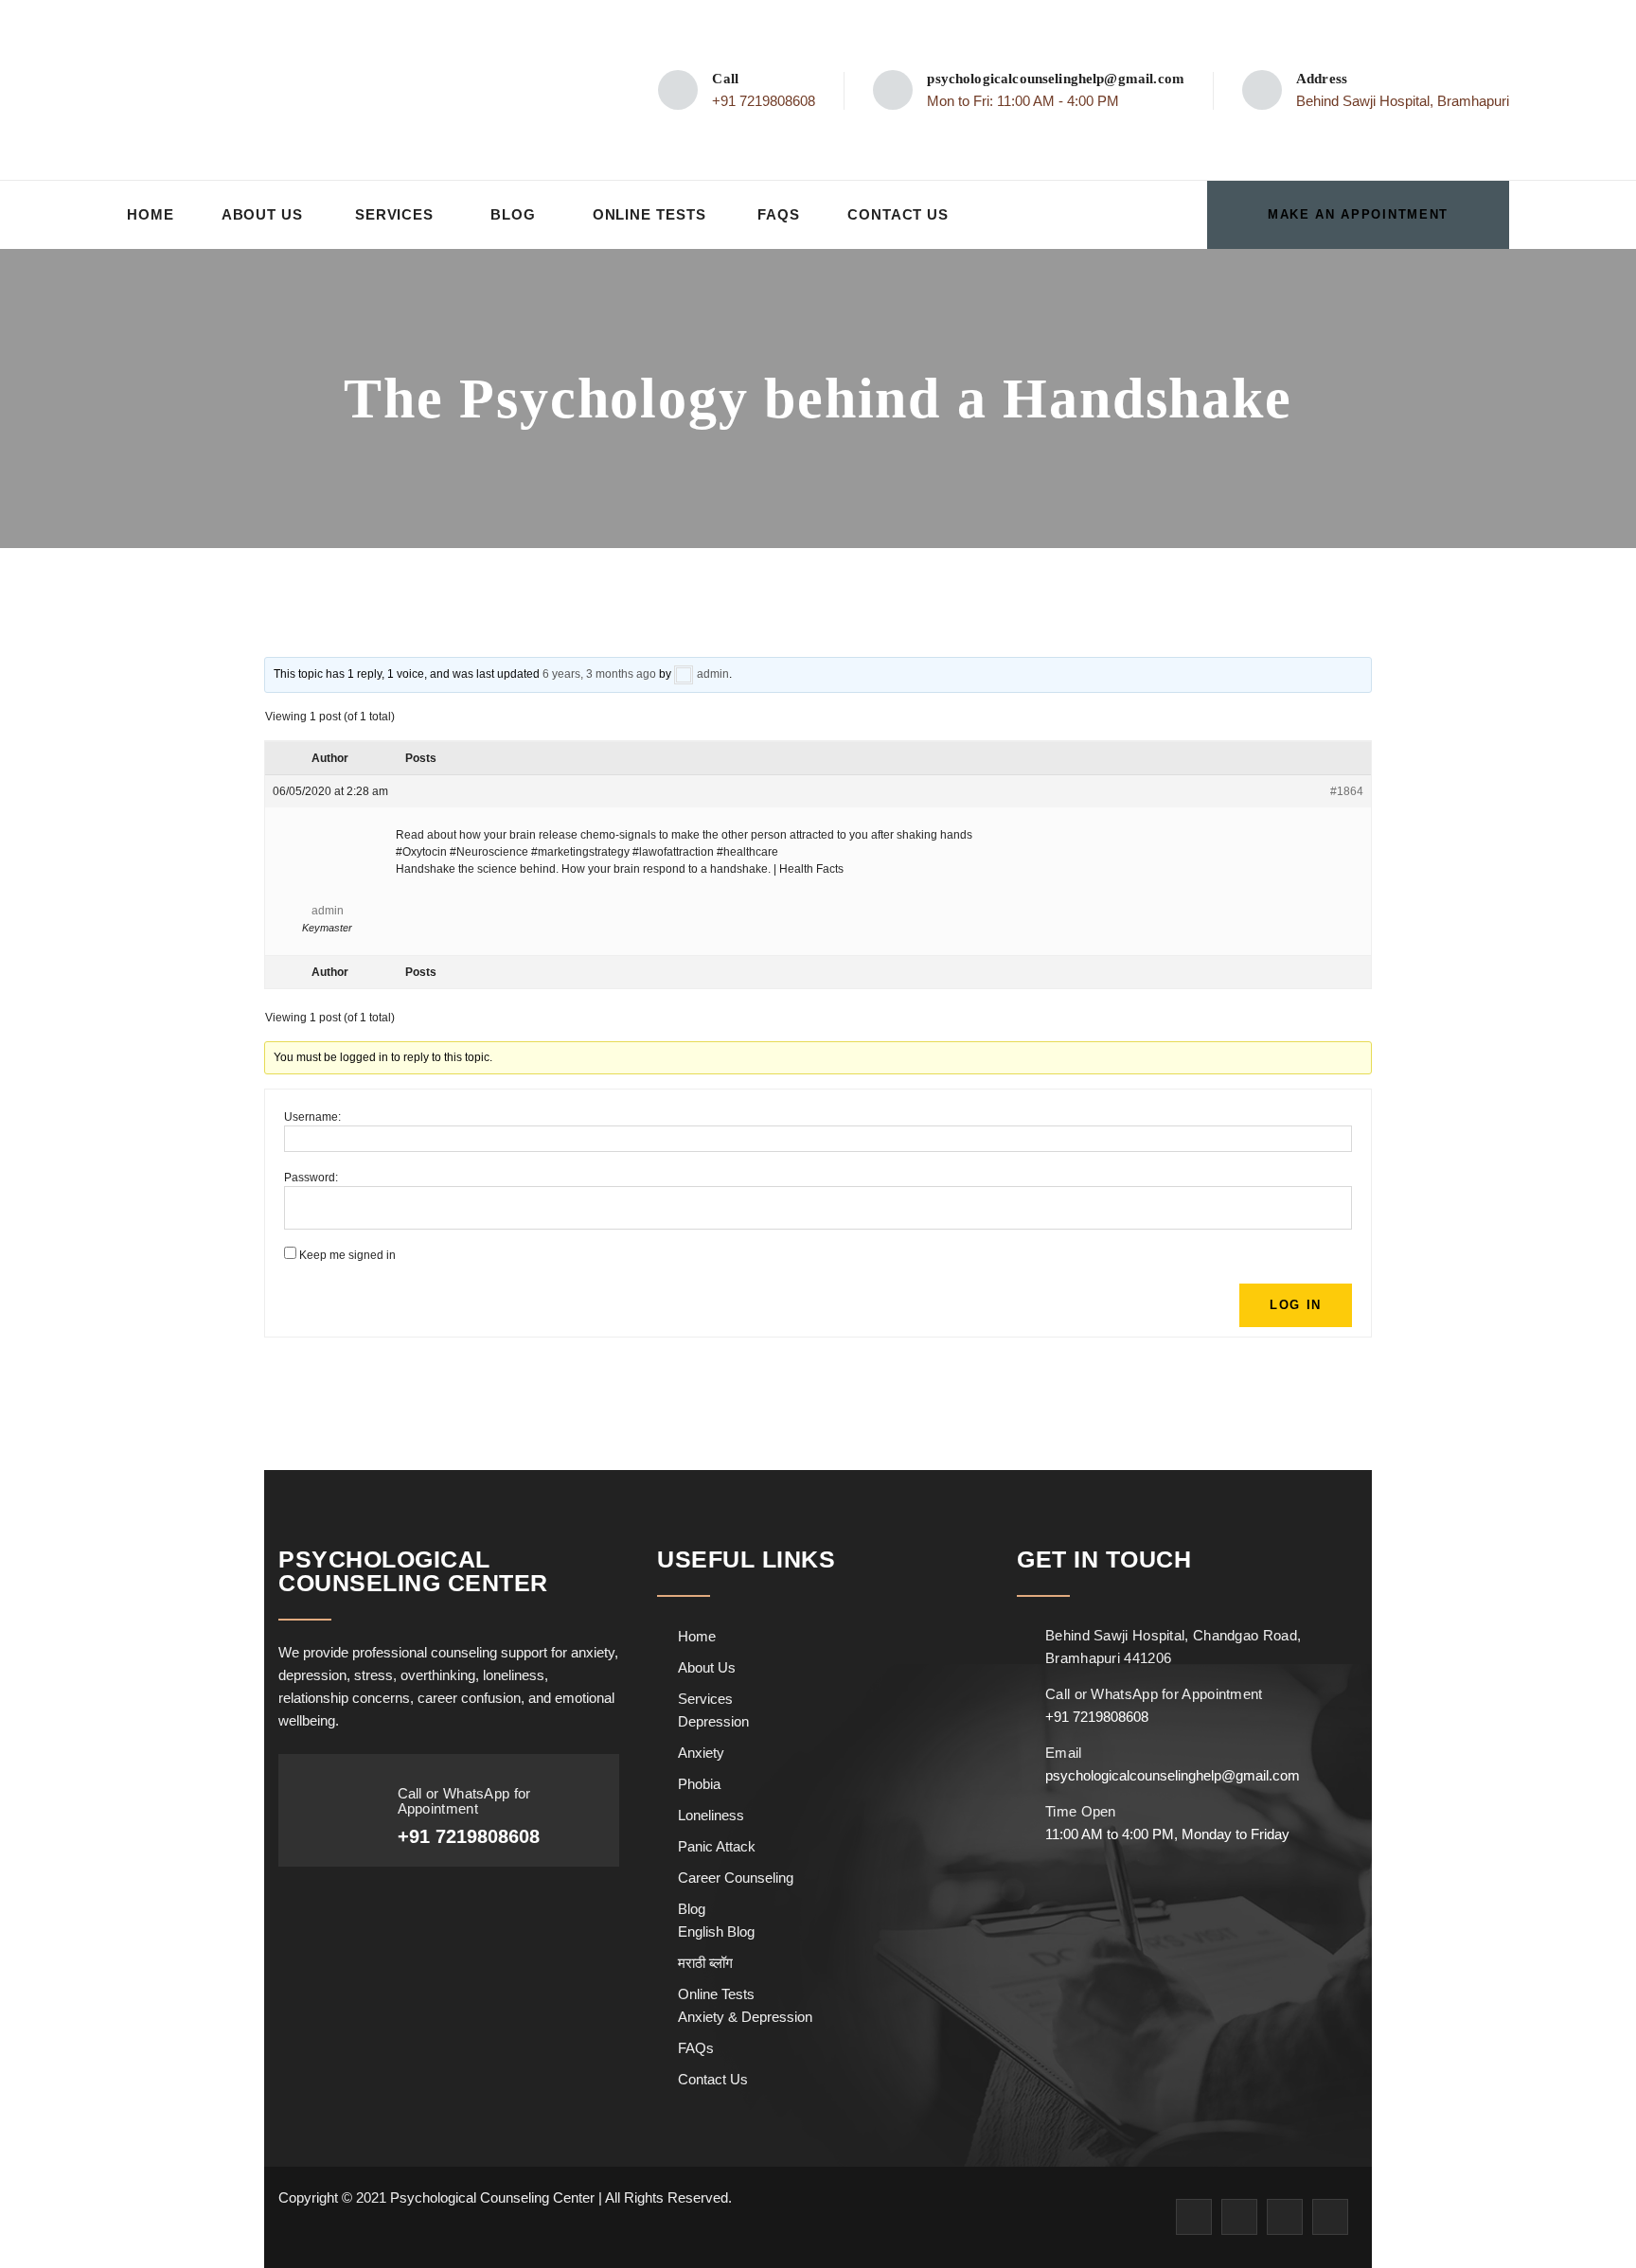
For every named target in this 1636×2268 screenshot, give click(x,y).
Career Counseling (736, 1878)
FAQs (779, 214)
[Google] (1285, 2217)
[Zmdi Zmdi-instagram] (1330, 2217)
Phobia (699, 1784)
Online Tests (649, 214)
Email (1064, 1753)
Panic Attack (717, 1846)
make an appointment (1358, 214)
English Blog (716, 1931)
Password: (311, 1178)
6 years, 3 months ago (599, 674)
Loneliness (711, 1815)
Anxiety (701, 1753)
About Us (262, 214)
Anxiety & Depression (745, 2017)
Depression (713, 1721)
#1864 (1347, 791)
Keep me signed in (347, 1255)
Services (394, 214)
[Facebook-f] (1194, 2217)
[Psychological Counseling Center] (269, 90)
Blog (513, 214)
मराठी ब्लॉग (705, 1963)
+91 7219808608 (764, 101)
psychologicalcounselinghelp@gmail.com (1056, 79)
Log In (1296, 1305)
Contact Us (898, 214)
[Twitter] (1239, 2217)
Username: (312, 1117)
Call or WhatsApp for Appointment (464, 1801)
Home (151, 214)
